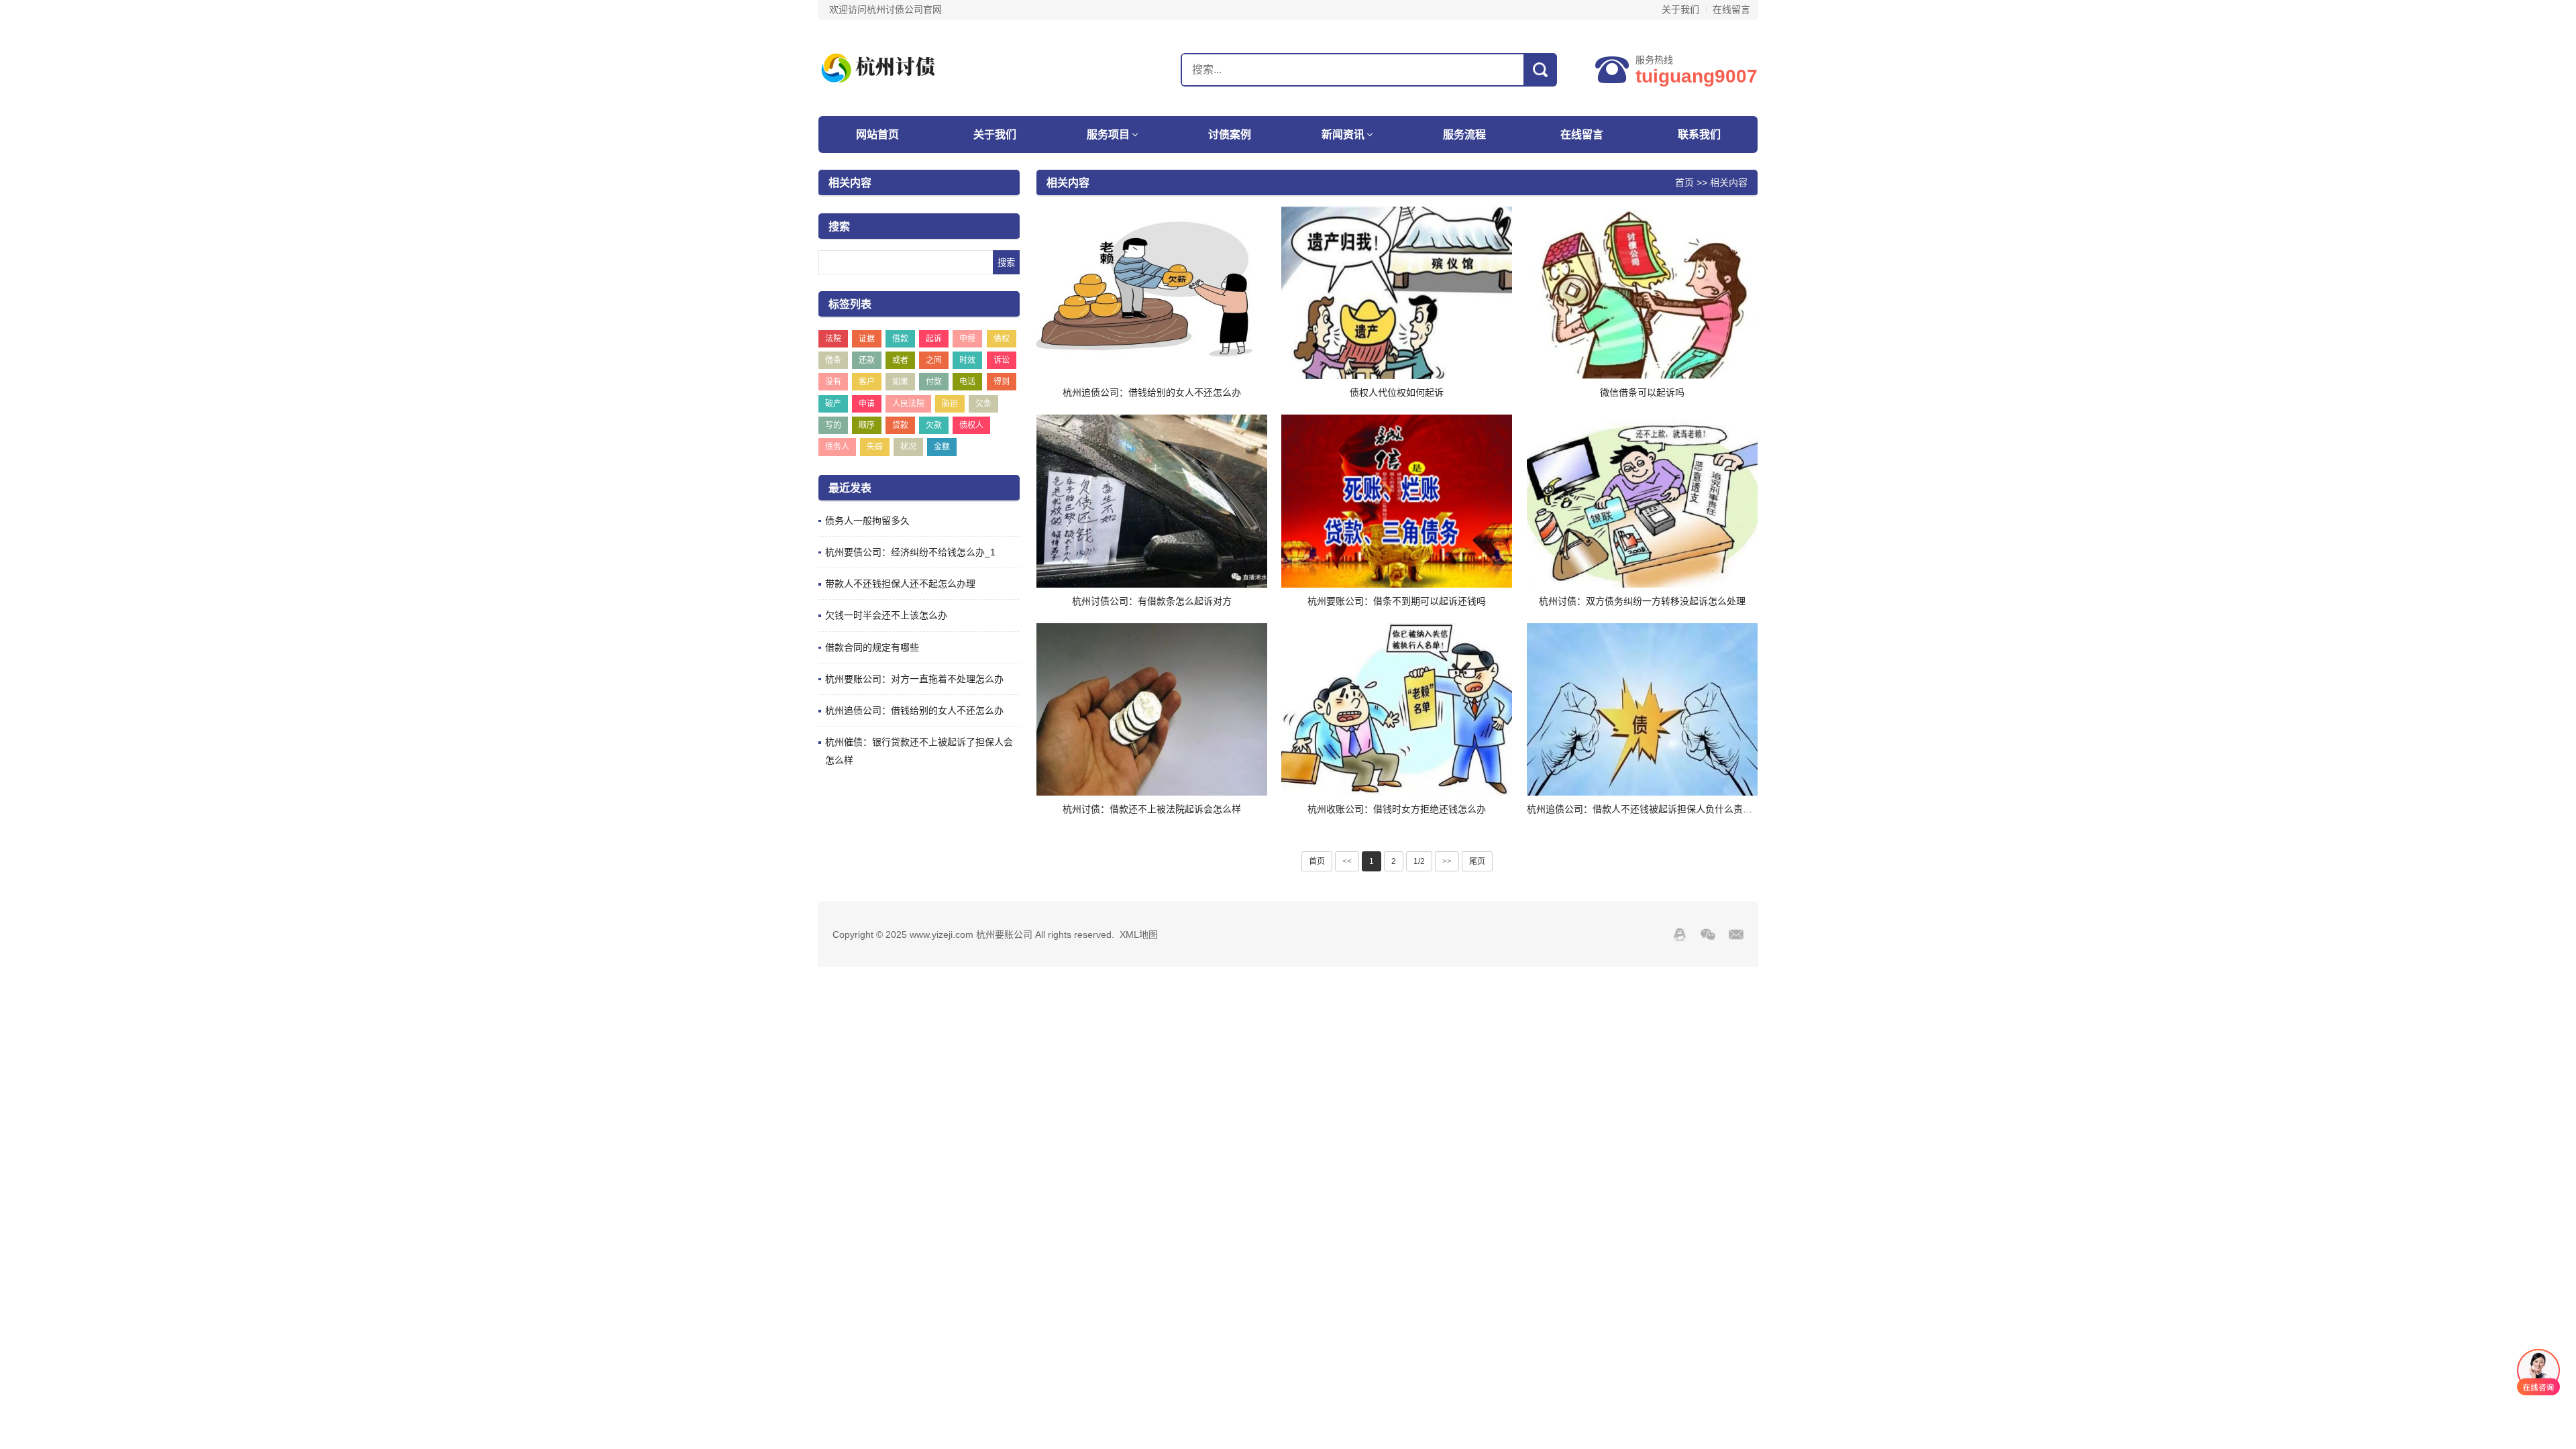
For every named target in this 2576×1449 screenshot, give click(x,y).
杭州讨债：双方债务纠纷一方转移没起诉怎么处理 (1642, 601)
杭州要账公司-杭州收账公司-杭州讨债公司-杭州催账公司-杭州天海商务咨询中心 (902, 68)
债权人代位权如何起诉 (1397, 392)
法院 (833, 339)
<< (1347, 861)
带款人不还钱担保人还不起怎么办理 (900, 584)
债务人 (837, 447)
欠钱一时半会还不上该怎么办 (886, 615)
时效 (967, 360)
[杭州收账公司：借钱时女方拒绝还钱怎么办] (1397, 710)
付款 (934, 382)
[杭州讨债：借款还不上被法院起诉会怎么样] (1152, 710)
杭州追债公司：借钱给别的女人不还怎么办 (914, 710)
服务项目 (1108, 135)
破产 (833, 404)
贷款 (900, 425)
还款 (867, 360)
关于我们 (1680, 9)
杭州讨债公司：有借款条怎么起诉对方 (1152, 601)
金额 (942, 447)
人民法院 (908, 404)
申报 (967, 339)
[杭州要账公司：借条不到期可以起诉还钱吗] (1397, 501)
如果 (900, 382)
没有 (833, 382)
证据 (867, 339)
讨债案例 (1230, 135)
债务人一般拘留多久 (867, 521)
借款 (900, 339)
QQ (1680, 934)
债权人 (971, 425)
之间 (934, 360)
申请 (867, 404)
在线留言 (1731, 9)
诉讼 (1002, 360)
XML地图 (1139, 934)
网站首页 (877, 135)
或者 (900, 360)
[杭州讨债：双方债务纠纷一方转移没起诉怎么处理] (1642, 501)
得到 (1002, 382)
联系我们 (1699, 135)
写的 (833, 425)
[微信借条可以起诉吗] (1642, 293)
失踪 (875, 447)
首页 (1684, 182)
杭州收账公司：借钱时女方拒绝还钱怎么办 (1397, 809)
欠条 (983, 404)
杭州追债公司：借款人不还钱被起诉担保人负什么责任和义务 (1654, 809)
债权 (1002, 339)
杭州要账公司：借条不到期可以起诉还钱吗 (1397, 601)
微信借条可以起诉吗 (1642, 392)
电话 (967, 382)
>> (1447, 861)
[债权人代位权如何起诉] (1397, 293)
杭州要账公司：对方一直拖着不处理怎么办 (914, 679)
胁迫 (950, 404)
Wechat (1708, 934)
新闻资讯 (1343, 135)
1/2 (1419, 861)
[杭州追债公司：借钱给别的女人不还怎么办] (1152, 293)
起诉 (934, 339)
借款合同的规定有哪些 (872, 647)
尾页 (1477, 861)
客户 (867, 382)
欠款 (934, 425)
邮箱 (1736, 934)
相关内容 (1729, 182)
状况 (908, 447)
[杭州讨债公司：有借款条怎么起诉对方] (1152, 501)
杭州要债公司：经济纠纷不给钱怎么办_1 (910, 552)
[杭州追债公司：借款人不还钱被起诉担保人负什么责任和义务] (1642, 710)
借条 (833, 360)
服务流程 (1464, 135)
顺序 (867, 425)
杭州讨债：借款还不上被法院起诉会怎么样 (1152, 809)
